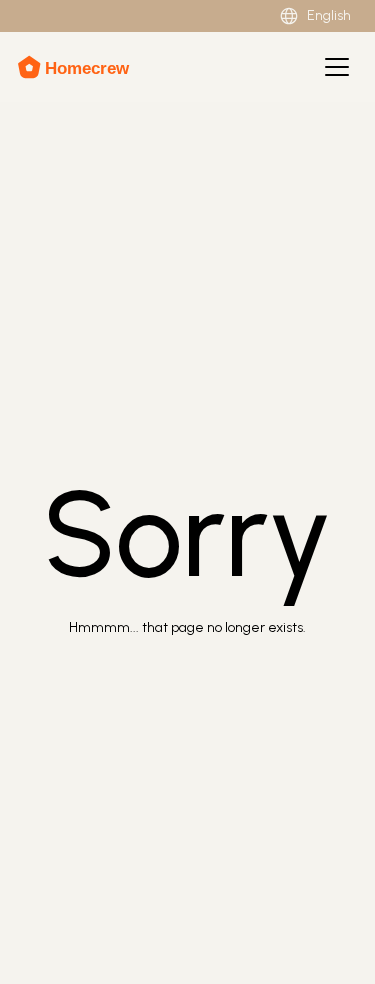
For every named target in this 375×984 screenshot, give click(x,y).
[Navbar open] (337, 67)
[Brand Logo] (76, 67)
